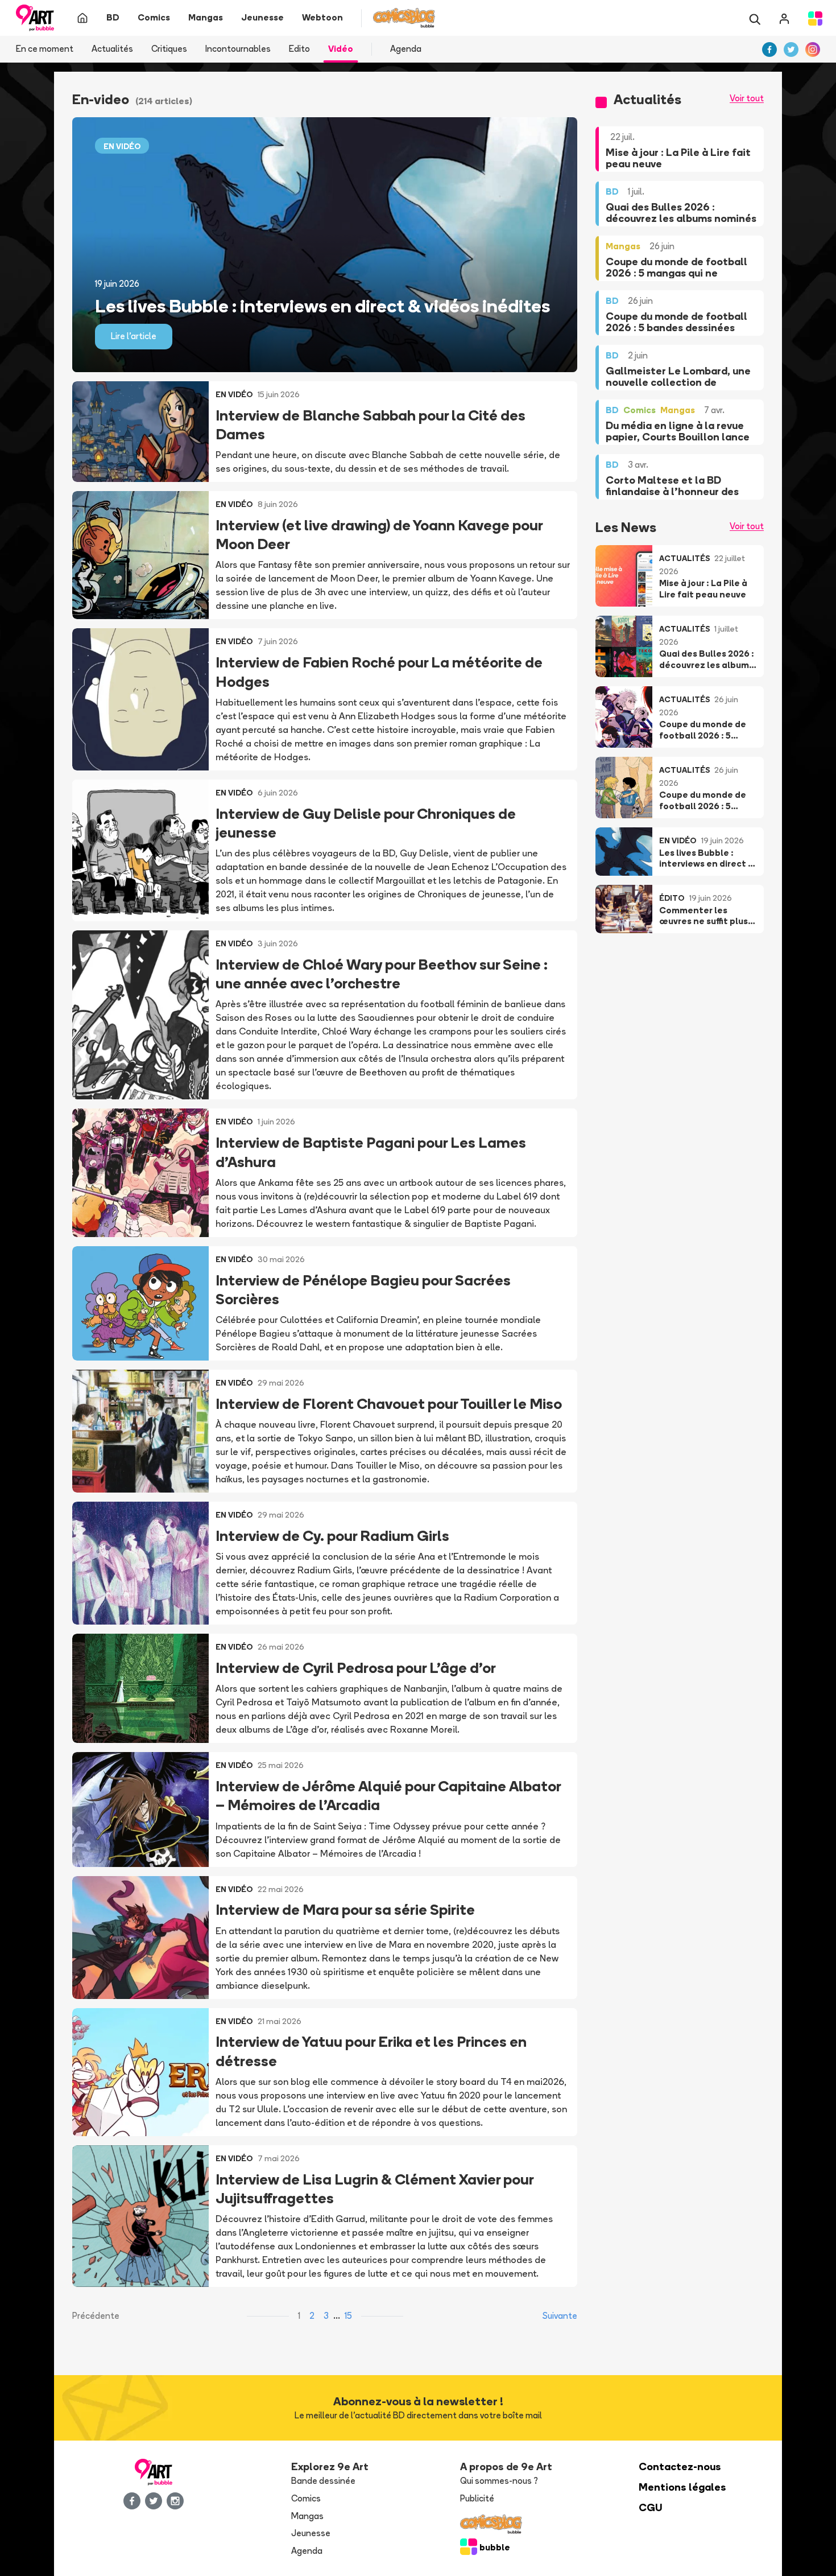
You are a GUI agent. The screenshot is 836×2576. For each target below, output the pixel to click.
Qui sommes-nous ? (499, 2481)
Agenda (406, 49)
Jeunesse (311, 2533)
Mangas (307, 2516)
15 (348, 2316)
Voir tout (747, 98)
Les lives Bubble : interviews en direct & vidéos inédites (322, 306)
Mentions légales (682, 2487)
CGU (651, 2507)
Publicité (477, 2498)
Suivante (560, 2316)
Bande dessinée (323, 2481)
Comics (306, 2498)
